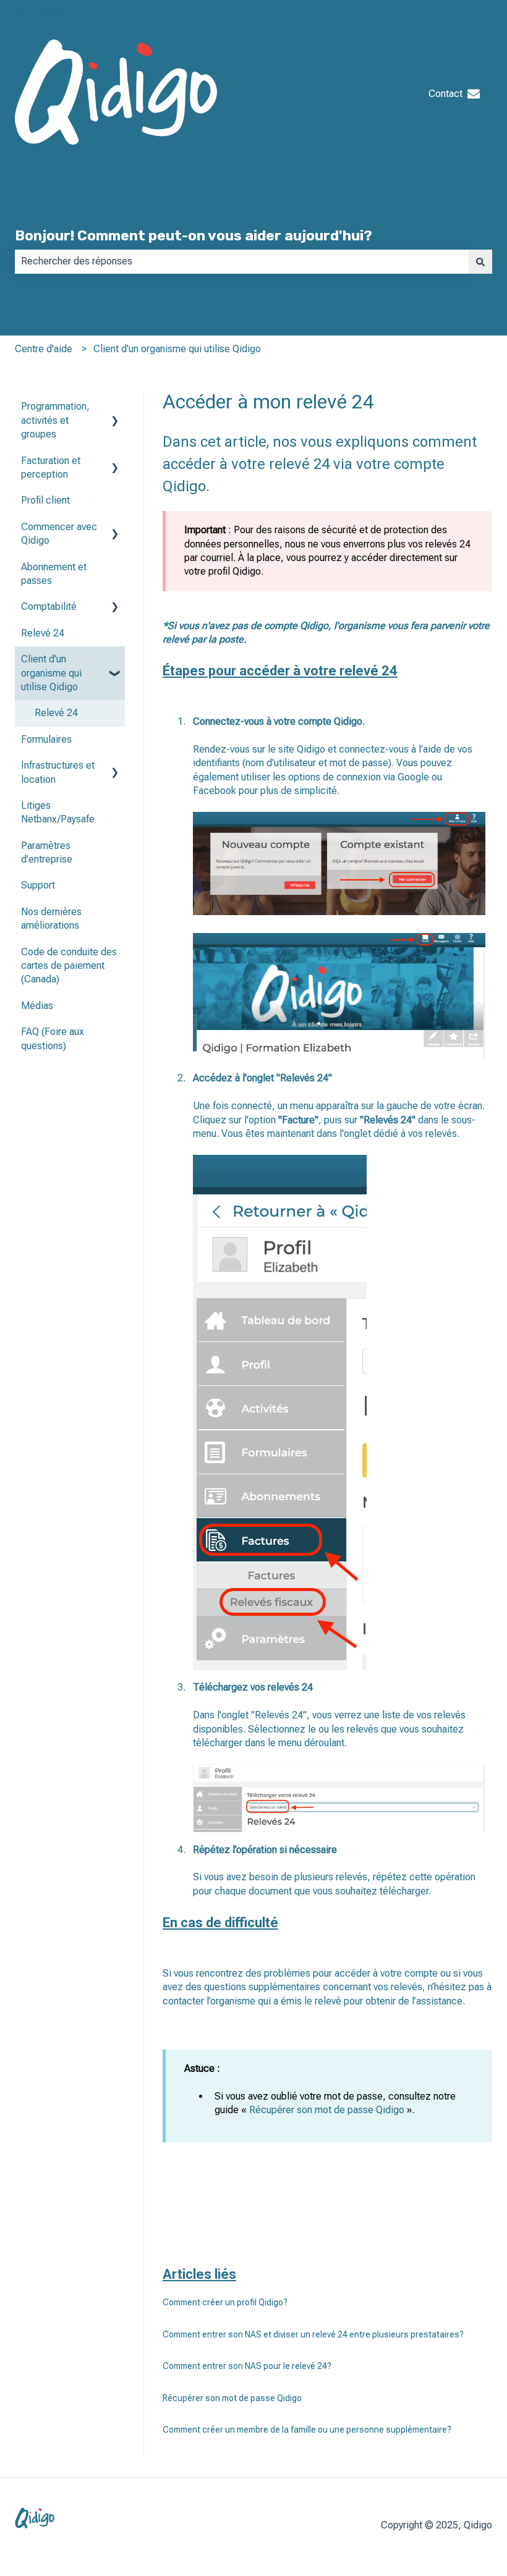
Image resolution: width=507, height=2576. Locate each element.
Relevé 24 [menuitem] (43, 633)
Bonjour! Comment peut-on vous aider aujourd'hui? (194, 235)
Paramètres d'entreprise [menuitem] (47, 852)
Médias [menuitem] (37, 1006)
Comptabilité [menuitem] (49, 606)
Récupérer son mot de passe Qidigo (232, 2398)
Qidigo (311, 749)
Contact (445, 94)
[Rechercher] (480, 261)
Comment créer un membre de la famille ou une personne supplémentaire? (307, 2430)
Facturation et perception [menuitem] (51, 467)
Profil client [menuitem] (45, 500)
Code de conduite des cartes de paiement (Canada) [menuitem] (69, 966)
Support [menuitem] (38, 885)
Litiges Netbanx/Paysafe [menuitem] (58, 812)
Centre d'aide (44, 349)
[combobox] (242, 261)
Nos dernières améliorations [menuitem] (51, 918)
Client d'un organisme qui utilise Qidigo (177, 349)
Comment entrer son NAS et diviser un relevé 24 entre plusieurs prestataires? (313, 2334)
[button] (115, 408)
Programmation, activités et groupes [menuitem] (55, 420)
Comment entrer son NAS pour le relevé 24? (247, 2366)
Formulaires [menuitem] (46, 739)
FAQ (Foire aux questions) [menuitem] (53, 1038)
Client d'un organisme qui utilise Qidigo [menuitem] (51, 673)
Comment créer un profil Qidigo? (225, 2302)
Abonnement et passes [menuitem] (54, 574)
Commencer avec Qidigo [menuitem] (59, 534)
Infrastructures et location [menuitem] (58, 772)
